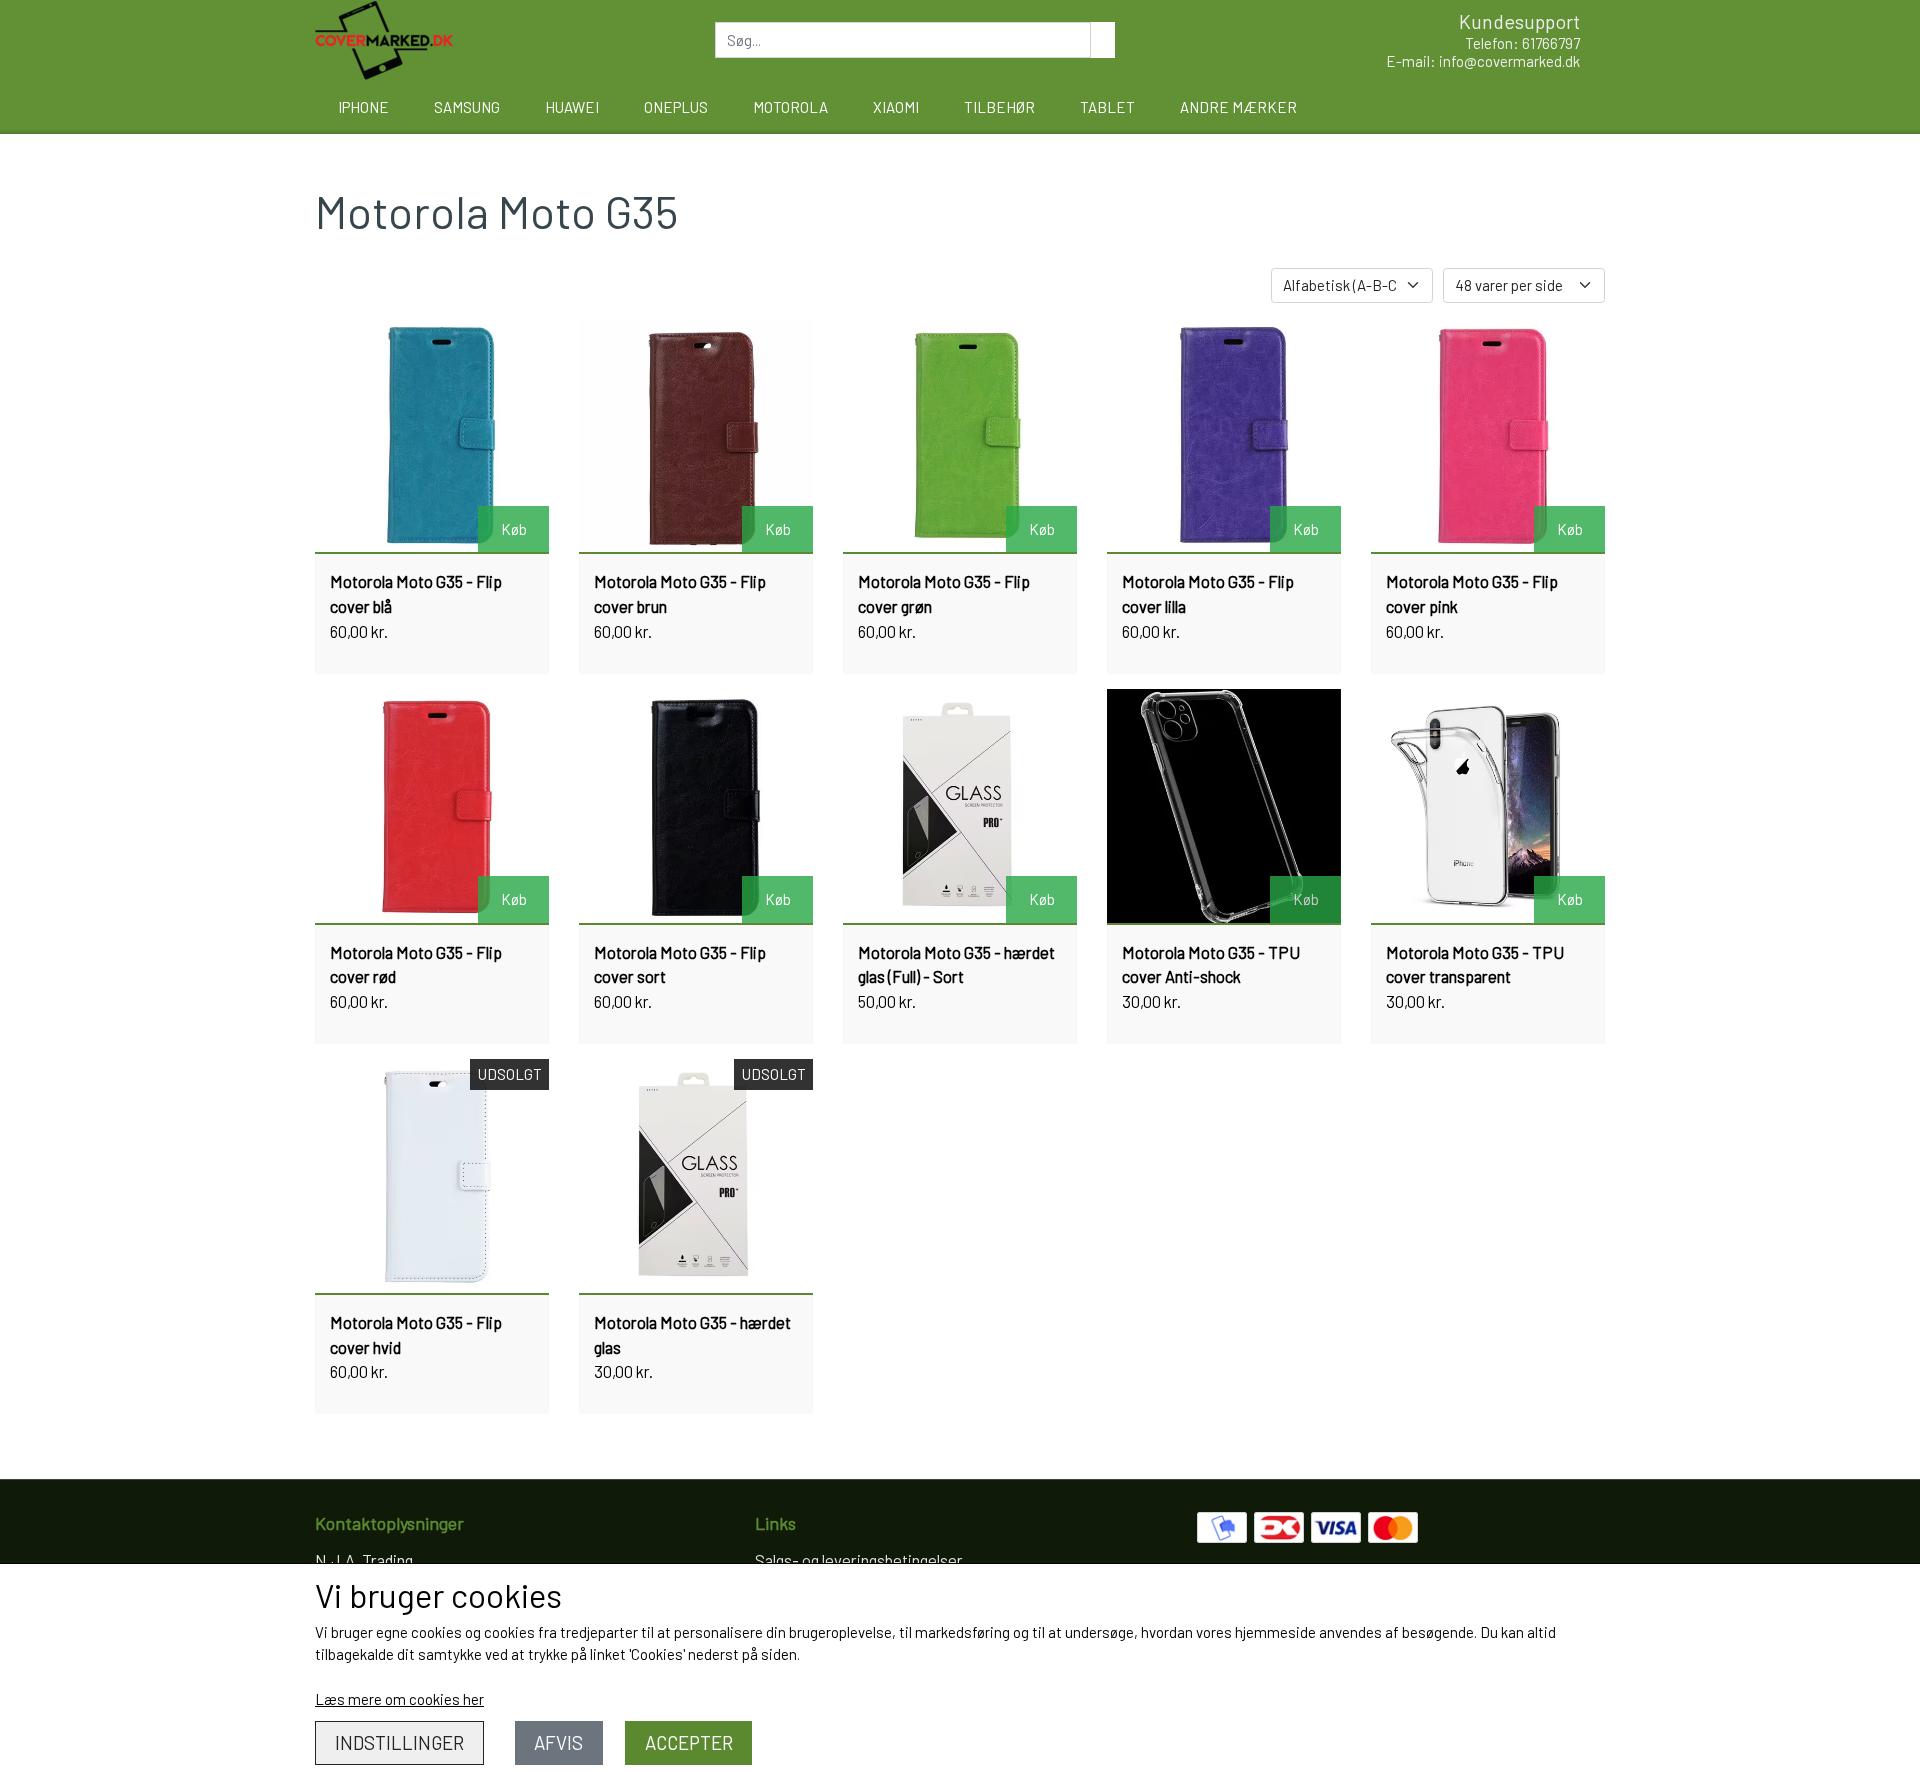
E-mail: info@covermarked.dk (1483, 61)
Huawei (572, 107)
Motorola (790, 107)
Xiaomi (896, 107)
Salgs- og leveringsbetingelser (859, 1560)
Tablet (1107, 107)
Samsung (467, 107)
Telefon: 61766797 (1522, 43)
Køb (514, 529)
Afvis (558, 1742)
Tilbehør (999, 107)
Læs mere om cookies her (399, 1699)
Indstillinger (399, 1742)
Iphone (363, 107)
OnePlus (676, 107)
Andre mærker (1238, 107)
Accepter (689, 1742)
